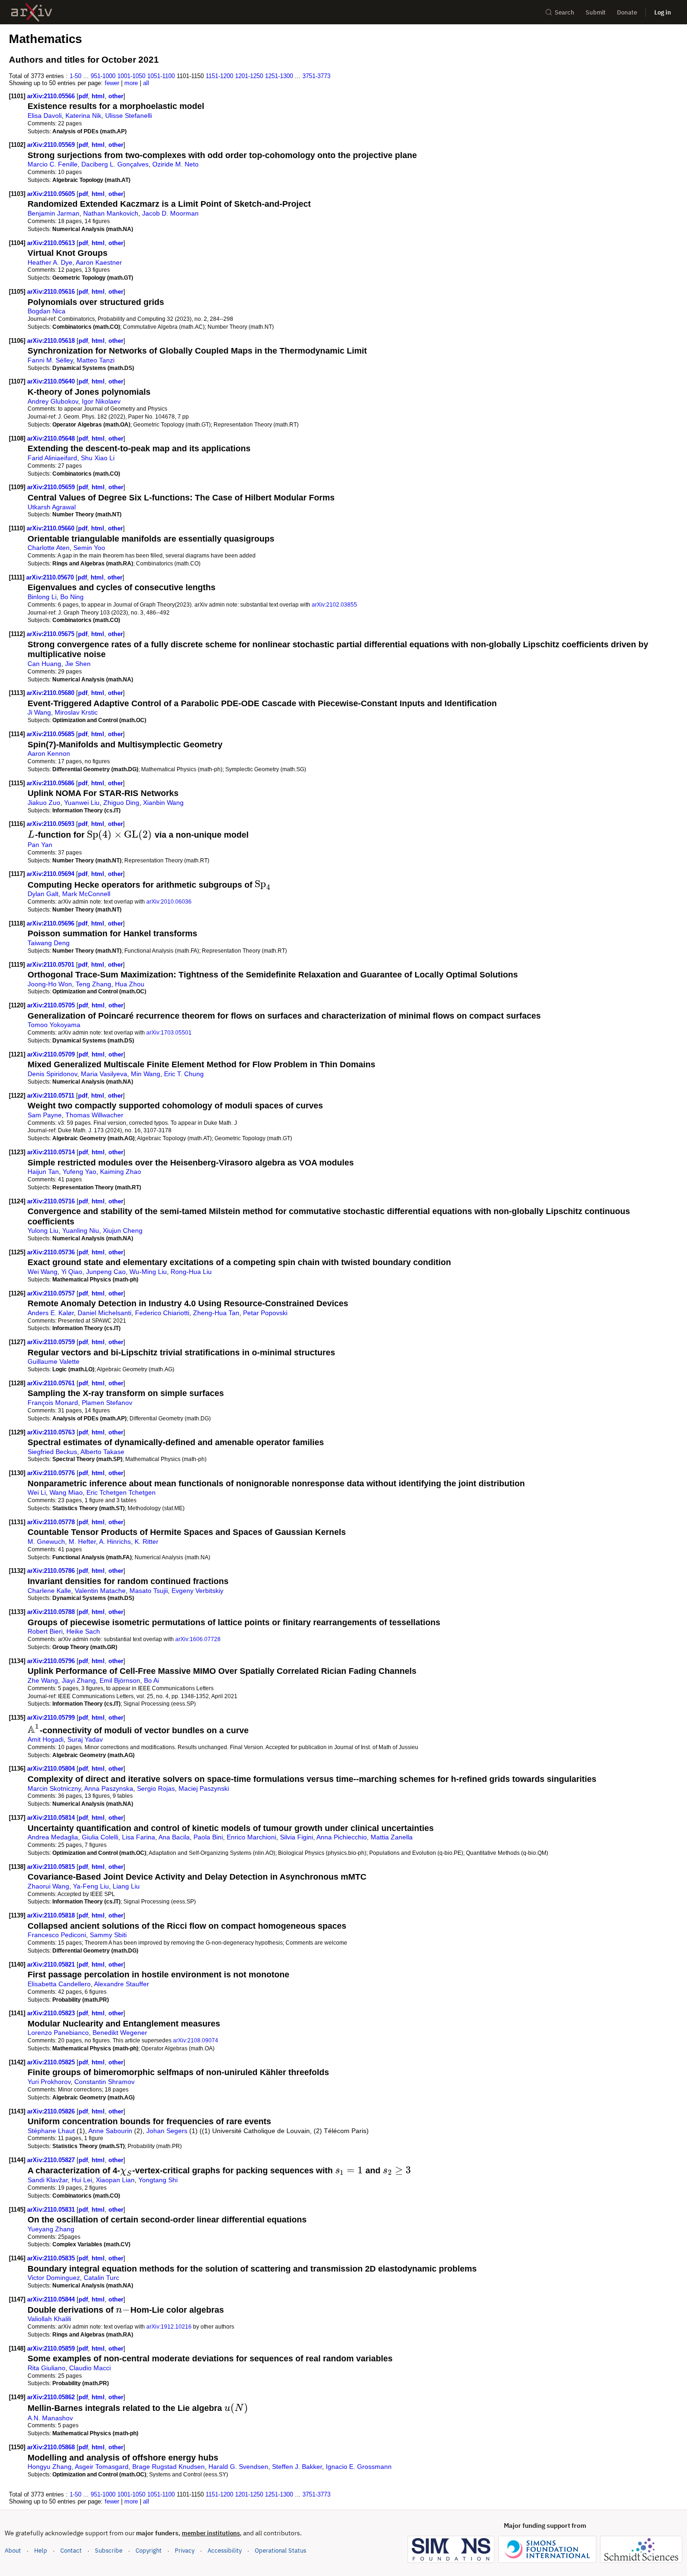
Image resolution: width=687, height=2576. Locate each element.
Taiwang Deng (49, 943)
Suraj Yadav (85, 1739)
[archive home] (32, 12)
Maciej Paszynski (204, 1788)
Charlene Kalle (49, 1591)
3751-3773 (316, 76)
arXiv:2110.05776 (52, 1473)
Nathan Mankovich (111, 213)
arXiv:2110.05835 (52, 2258)
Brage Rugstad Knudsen (168, 2467)
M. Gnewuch (46, 1541)
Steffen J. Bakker (297, 2467)
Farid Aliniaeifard (52, 458)
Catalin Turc (101, 2278)
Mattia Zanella (392, 1837)
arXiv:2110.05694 (51, 874)
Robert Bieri (45, 1631)
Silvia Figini (297, 1837)
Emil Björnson (120, 1680)
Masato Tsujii (149, 1591)
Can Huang (44, 664)
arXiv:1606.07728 (198, 1639)
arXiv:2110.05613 (52, 243)
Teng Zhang (93, 984)
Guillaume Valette (54, 1361)
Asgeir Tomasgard (102, 2467)
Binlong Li (42, 597)
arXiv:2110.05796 (52, 1661)
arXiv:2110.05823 (52, 2013)
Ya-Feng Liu (91, 1886)
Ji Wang (39, 712)
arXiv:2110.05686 (51, 783)
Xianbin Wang (163, 803)
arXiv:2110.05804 (52, 1769)
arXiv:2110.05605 (52, 194)
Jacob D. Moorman (170, 213)
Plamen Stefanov (107, 1403)
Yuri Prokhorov (49, 2082)
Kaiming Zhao (121, 1172)
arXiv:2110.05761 (52, 1383)
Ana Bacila (174, 1837)
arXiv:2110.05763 (52, 1432)
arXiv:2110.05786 (52, 1571)
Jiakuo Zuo (44, 803)
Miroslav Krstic (76, 712)
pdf (83, 96)
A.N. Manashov (50, 2418)
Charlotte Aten (49, 548)
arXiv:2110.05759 (52, 1342)
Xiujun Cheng (123, 1230)
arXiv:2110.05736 (52, 1252)
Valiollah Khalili (49, 2319)
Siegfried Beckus (52, 1452)
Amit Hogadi (46, 1739)
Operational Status (280, 2550)
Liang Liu (126, 1886)
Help (41, 2551)
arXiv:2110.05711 (52, 1096)
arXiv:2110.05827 (52, 2160)
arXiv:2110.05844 (52, 2299)
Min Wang (146, 1074)
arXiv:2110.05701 (51, 965)
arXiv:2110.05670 (51, 577)
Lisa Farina (139, 1837)
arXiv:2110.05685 (51, 734)
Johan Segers (167, 2131)
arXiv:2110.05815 (52, 1867)
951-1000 (103, 76)
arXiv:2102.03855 (334, 604)
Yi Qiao (72, 1272)
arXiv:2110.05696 (51, 923)
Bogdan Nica (47, 311)
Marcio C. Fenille (53, 164)
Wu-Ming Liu (148, 1272)
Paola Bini (208, 1837)
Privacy (185, 2551)
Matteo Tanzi (96, 360)
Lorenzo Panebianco (58, 2033)
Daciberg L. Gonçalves (115, 164)
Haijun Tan (43, 1172)
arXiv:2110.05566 (52, 96)
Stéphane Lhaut (51, 2131)
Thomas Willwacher (94, 1115)
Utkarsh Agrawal (52, 507)
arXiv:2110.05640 (52, 381)
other (116, 96)
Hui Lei (82, 2180)
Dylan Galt (43, 894)
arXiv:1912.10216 (169, 2326)
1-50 (75, 76)
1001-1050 (131, 76)
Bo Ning (72, 597)
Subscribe (109, 2551)
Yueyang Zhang (51, 2229)
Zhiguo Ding (121, 803)
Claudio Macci (90, 2368)
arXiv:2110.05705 (52, 1005)
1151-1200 (219, 76)
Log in (663, 12)
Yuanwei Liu (82, 803)
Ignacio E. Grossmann (359, 2467)
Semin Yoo (89, 548)
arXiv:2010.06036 (169, 901)
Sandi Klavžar (48, 2180)
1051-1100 (161, 76)
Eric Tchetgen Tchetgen (121, 1492)
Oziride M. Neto (175, 164)
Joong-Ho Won (50, 984)
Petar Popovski (265, 1313)
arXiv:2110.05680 (51, 693)
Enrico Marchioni (251, 1837)
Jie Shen (78, 664)
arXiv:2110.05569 (52, 145)
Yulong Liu (43, 1230)
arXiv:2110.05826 (52, 2111)
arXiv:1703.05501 (169, 1032)
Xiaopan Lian (115, 2180)
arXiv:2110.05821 (52, 1965)
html (98, 96)
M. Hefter (82, 1541)
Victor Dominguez (54, 2278)
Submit (596, 12)
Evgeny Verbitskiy (197, 1591)
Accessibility (225, 2551)
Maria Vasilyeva (104, 1074)
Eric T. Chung (184, 1074)
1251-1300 (279, 76)
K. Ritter (147, 1541)
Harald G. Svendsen (238, 2467)
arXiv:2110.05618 (52, 341)
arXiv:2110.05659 (52, 487)
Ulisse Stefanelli (129, 116)
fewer (112, 83)
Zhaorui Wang (48, 1886)
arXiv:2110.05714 (52, 1152)
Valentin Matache (100, 1591)
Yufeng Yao (79, 1172)
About (13, 2551)
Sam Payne (45, 1115)
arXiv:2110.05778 (52, 1522)
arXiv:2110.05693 (51, 824)
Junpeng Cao (106, 1272)
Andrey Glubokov (53, 401)
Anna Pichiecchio (342, 1837)
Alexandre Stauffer (122, 1984)
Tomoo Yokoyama (54, 1025)
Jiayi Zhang (79, 1680)
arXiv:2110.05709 (52, 1054)
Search (565, 12)
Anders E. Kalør (51, 1313)
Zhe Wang (43, 1680)
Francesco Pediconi (57, 1935)
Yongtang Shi (158, 2180)
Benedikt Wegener (120, 2033)
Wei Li (37, 1492)
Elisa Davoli (45, 116)
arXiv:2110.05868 (52, 2447)
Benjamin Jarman (54, 213)
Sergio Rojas (156, 1788)
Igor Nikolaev (101, 401)
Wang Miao (66, 1492)
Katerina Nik (83, 116)
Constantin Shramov (104, 2082)
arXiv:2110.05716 (52, 1201)
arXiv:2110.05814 (52, 1818)
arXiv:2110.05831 (52, 2210)
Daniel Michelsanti (104, 1313)
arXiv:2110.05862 (52, 2397)
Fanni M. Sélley (50, 360)
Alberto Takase (102, 1452)
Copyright (149, 2551)
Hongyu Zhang (50, 2467)
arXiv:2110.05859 (52, 2348)
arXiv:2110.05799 (52, 1718)
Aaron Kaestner (99, 262)
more (131, 83)
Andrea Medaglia (53, 1837)
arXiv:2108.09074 (196, 2040)
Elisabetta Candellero (59, 1984)
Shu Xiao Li (98, 458)
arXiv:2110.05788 (52, 1612)
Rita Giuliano (47, 2368)
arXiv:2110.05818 (52, 1915)
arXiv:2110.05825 (52, 2062)
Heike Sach (83, 1631)
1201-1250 (249, 76)
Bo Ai (151, 1680)
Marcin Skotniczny (54, 1788)
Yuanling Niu (81, 1230)
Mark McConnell (86, 894)
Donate (627, 12)
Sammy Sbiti (108, 1935)
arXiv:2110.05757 (52, 1293)
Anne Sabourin (110, 2131)
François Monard (53, 1403)
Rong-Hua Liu (191, 1272)
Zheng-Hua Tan (216, 1313)
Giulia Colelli (100, 1837)
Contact (71, 2551)
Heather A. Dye (50, 262)
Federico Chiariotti (162, 1313)
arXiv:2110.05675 (51, 634)
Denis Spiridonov (52, 1074)
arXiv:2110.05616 (52, 292)
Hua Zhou (130, 984)
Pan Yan (40, 845)
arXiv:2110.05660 (51, 528)
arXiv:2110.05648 (52, 438)
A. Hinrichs (115, 1541)
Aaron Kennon (49, 753)
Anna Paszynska (109, 1788)
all (146, 83)
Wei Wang (43, 1272)
